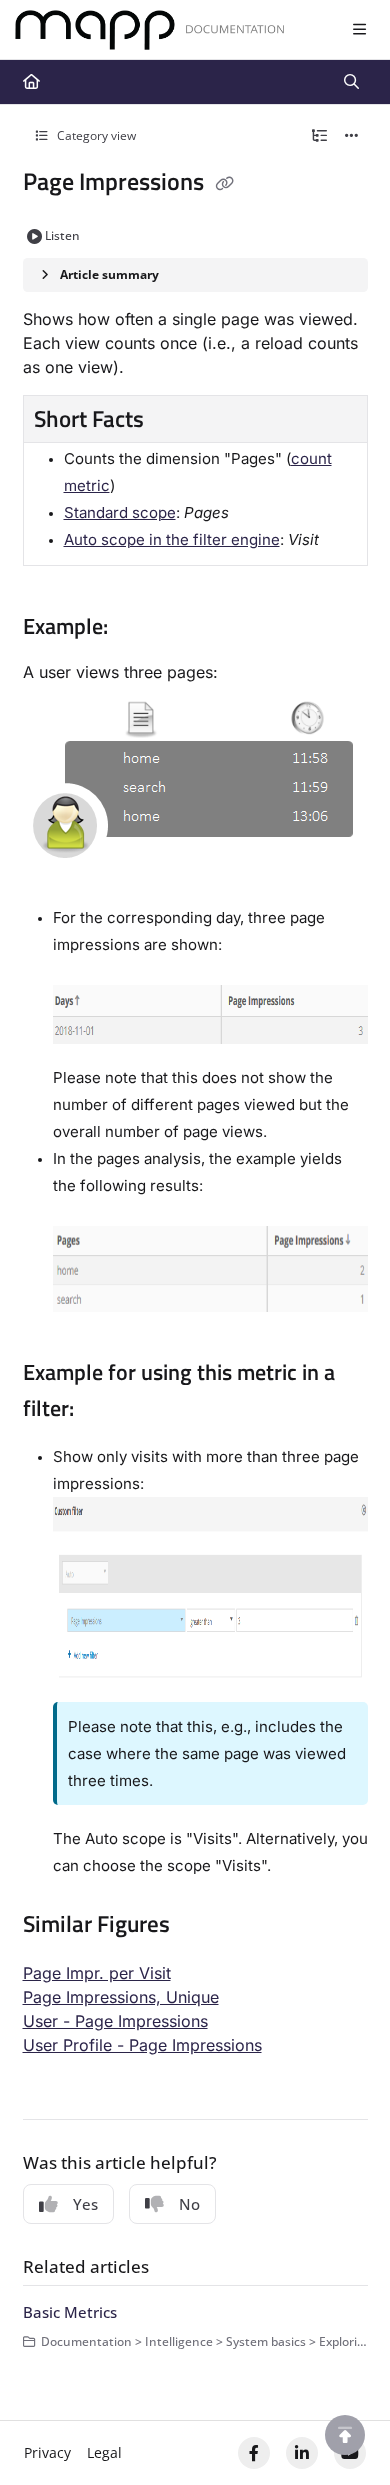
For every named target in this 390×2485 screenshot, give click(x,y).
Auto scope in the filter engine (172, 539)
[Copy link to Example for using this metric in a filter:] (105, 1411)
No (189, 2204)
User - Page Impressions (115, 2021)
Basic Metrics (70, 2312)
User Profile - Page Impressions (142, 2045)
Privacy (47, 2452)
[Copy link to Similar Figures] (201, 1926)
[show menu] (359, 30)
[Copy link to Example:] (139, 628)
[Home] (150, 30)
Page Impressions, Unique (121, 1997)
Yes (85, 2204)
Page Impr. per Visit (97, 1973)
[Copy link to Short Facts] (175, 421)
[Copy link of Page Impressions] (225, 184)
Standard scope (120, 512)
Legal (104, 2452)
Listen (62, 235)
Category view (95, 135)
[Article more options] (352, 136)
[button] (345, 2435)
